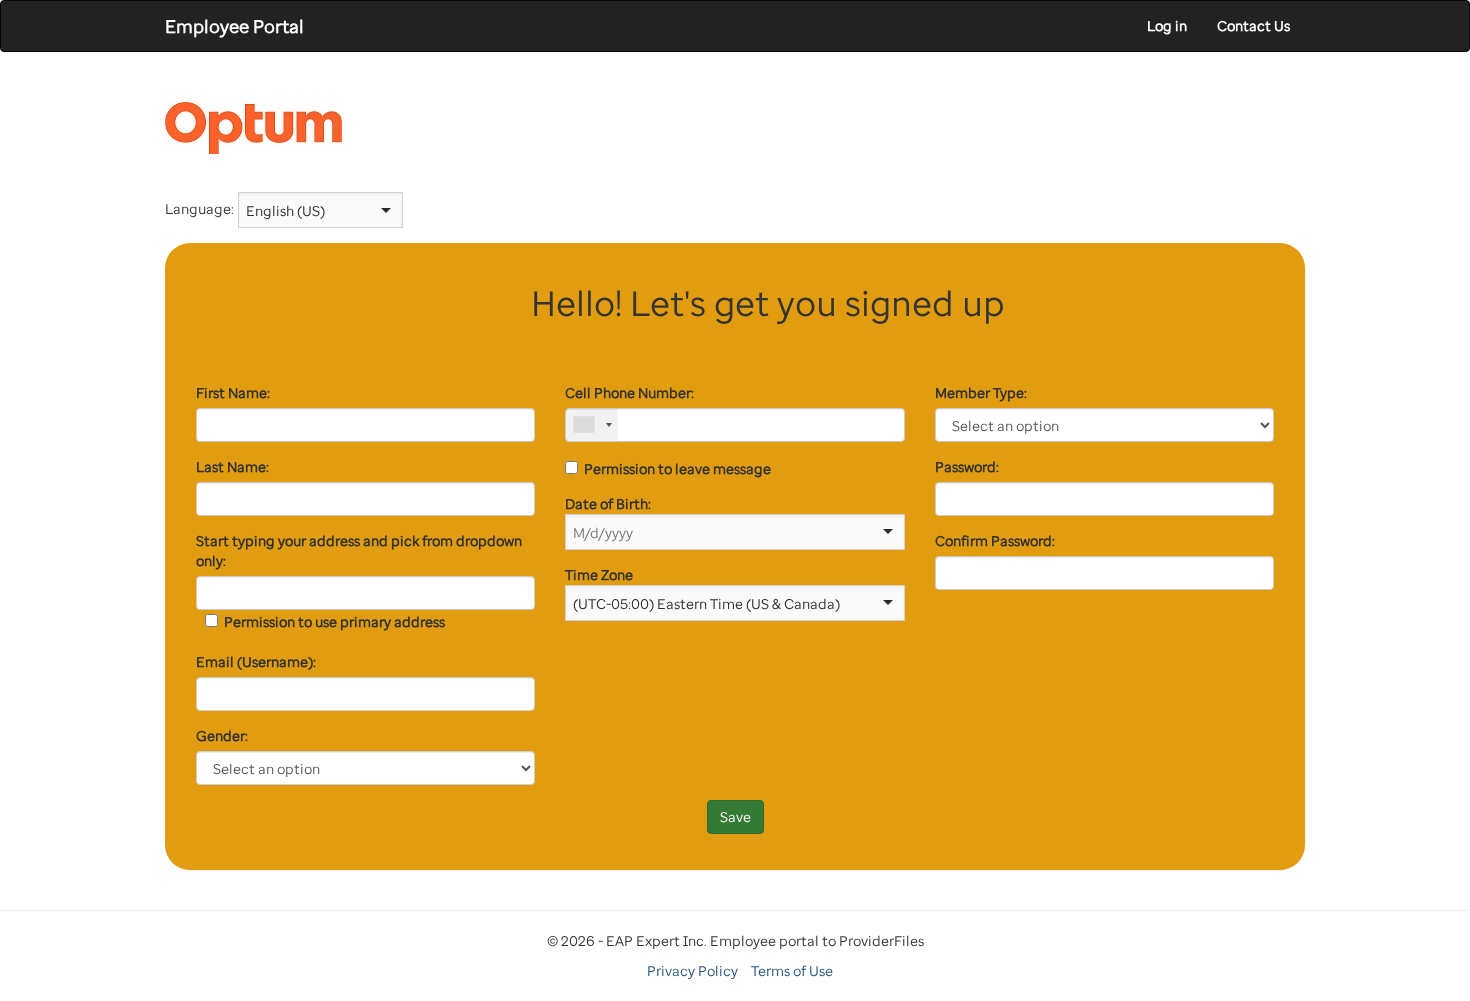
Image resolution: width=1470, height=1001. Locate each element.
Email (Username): (256, 661)
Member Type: (981, 392)
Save (735, 816)
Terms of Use (792, 970)
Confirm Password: (995, 540)
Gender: (222, 735)
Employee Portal (234, 26)
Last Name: (232, 466)
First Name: (233, 392)
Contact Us (1253, 25)
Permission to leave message (674, 468)
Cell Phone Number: (629, 392)
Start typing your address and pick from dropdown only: (359, 550)
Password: (967, 466)
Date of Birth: (608, 503)
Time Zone (599, 574)
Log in (1167, 25)
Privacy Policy (692, 970)
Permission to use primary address (331, 621)
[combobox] (307, 210)
